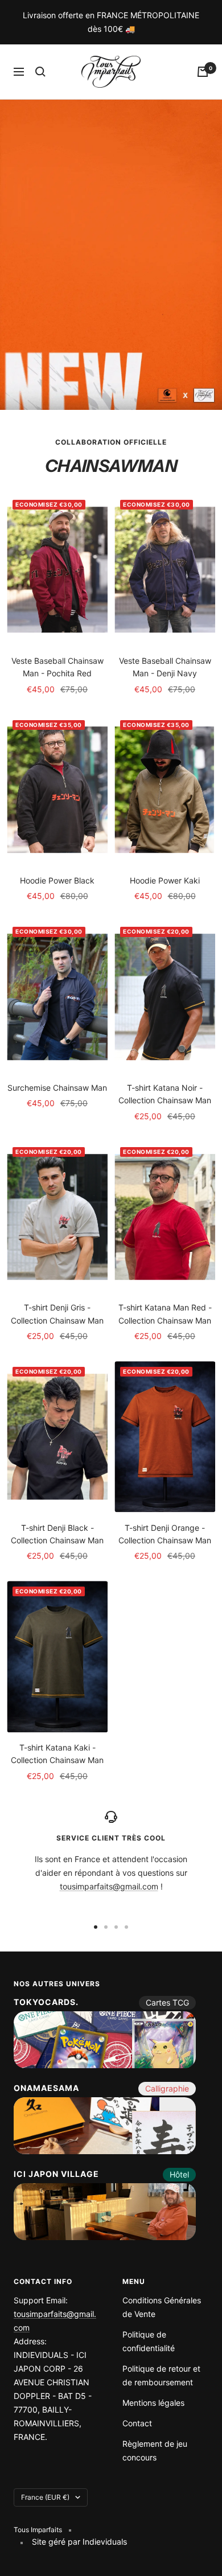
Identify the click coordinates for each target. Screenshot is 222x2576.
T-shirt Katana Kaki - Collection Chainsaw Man (57, 1754)
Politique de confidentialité (149, 2341)
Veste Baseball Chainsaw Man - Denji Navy (165, 667)
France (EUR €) (45, 2497)
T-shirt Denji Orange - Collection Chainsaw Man (165, 1534)
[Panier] (203, 72)
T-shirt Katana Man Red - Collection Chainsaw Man (165, 1314)
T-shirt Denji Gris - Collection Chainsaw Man (57, 1314)
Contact (137, 2423)
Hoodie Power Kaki (165, 880)
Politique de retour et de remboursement (161, 2375)
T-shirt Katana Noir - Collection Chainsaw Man (165, 1094)
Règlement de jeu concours (155, 2450)
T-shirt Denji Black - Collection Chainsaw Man (57, 1534)
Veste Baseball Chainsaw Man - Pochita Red (57, 667)
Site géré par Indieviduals (79, 2542)
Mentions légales (153, 2403)
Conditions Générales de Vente (162, 2307)
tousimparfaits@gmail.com (109, 1886)
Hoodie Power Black (57, 880)
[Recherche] (40, 72)
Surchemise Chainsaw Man (57, 1088)
